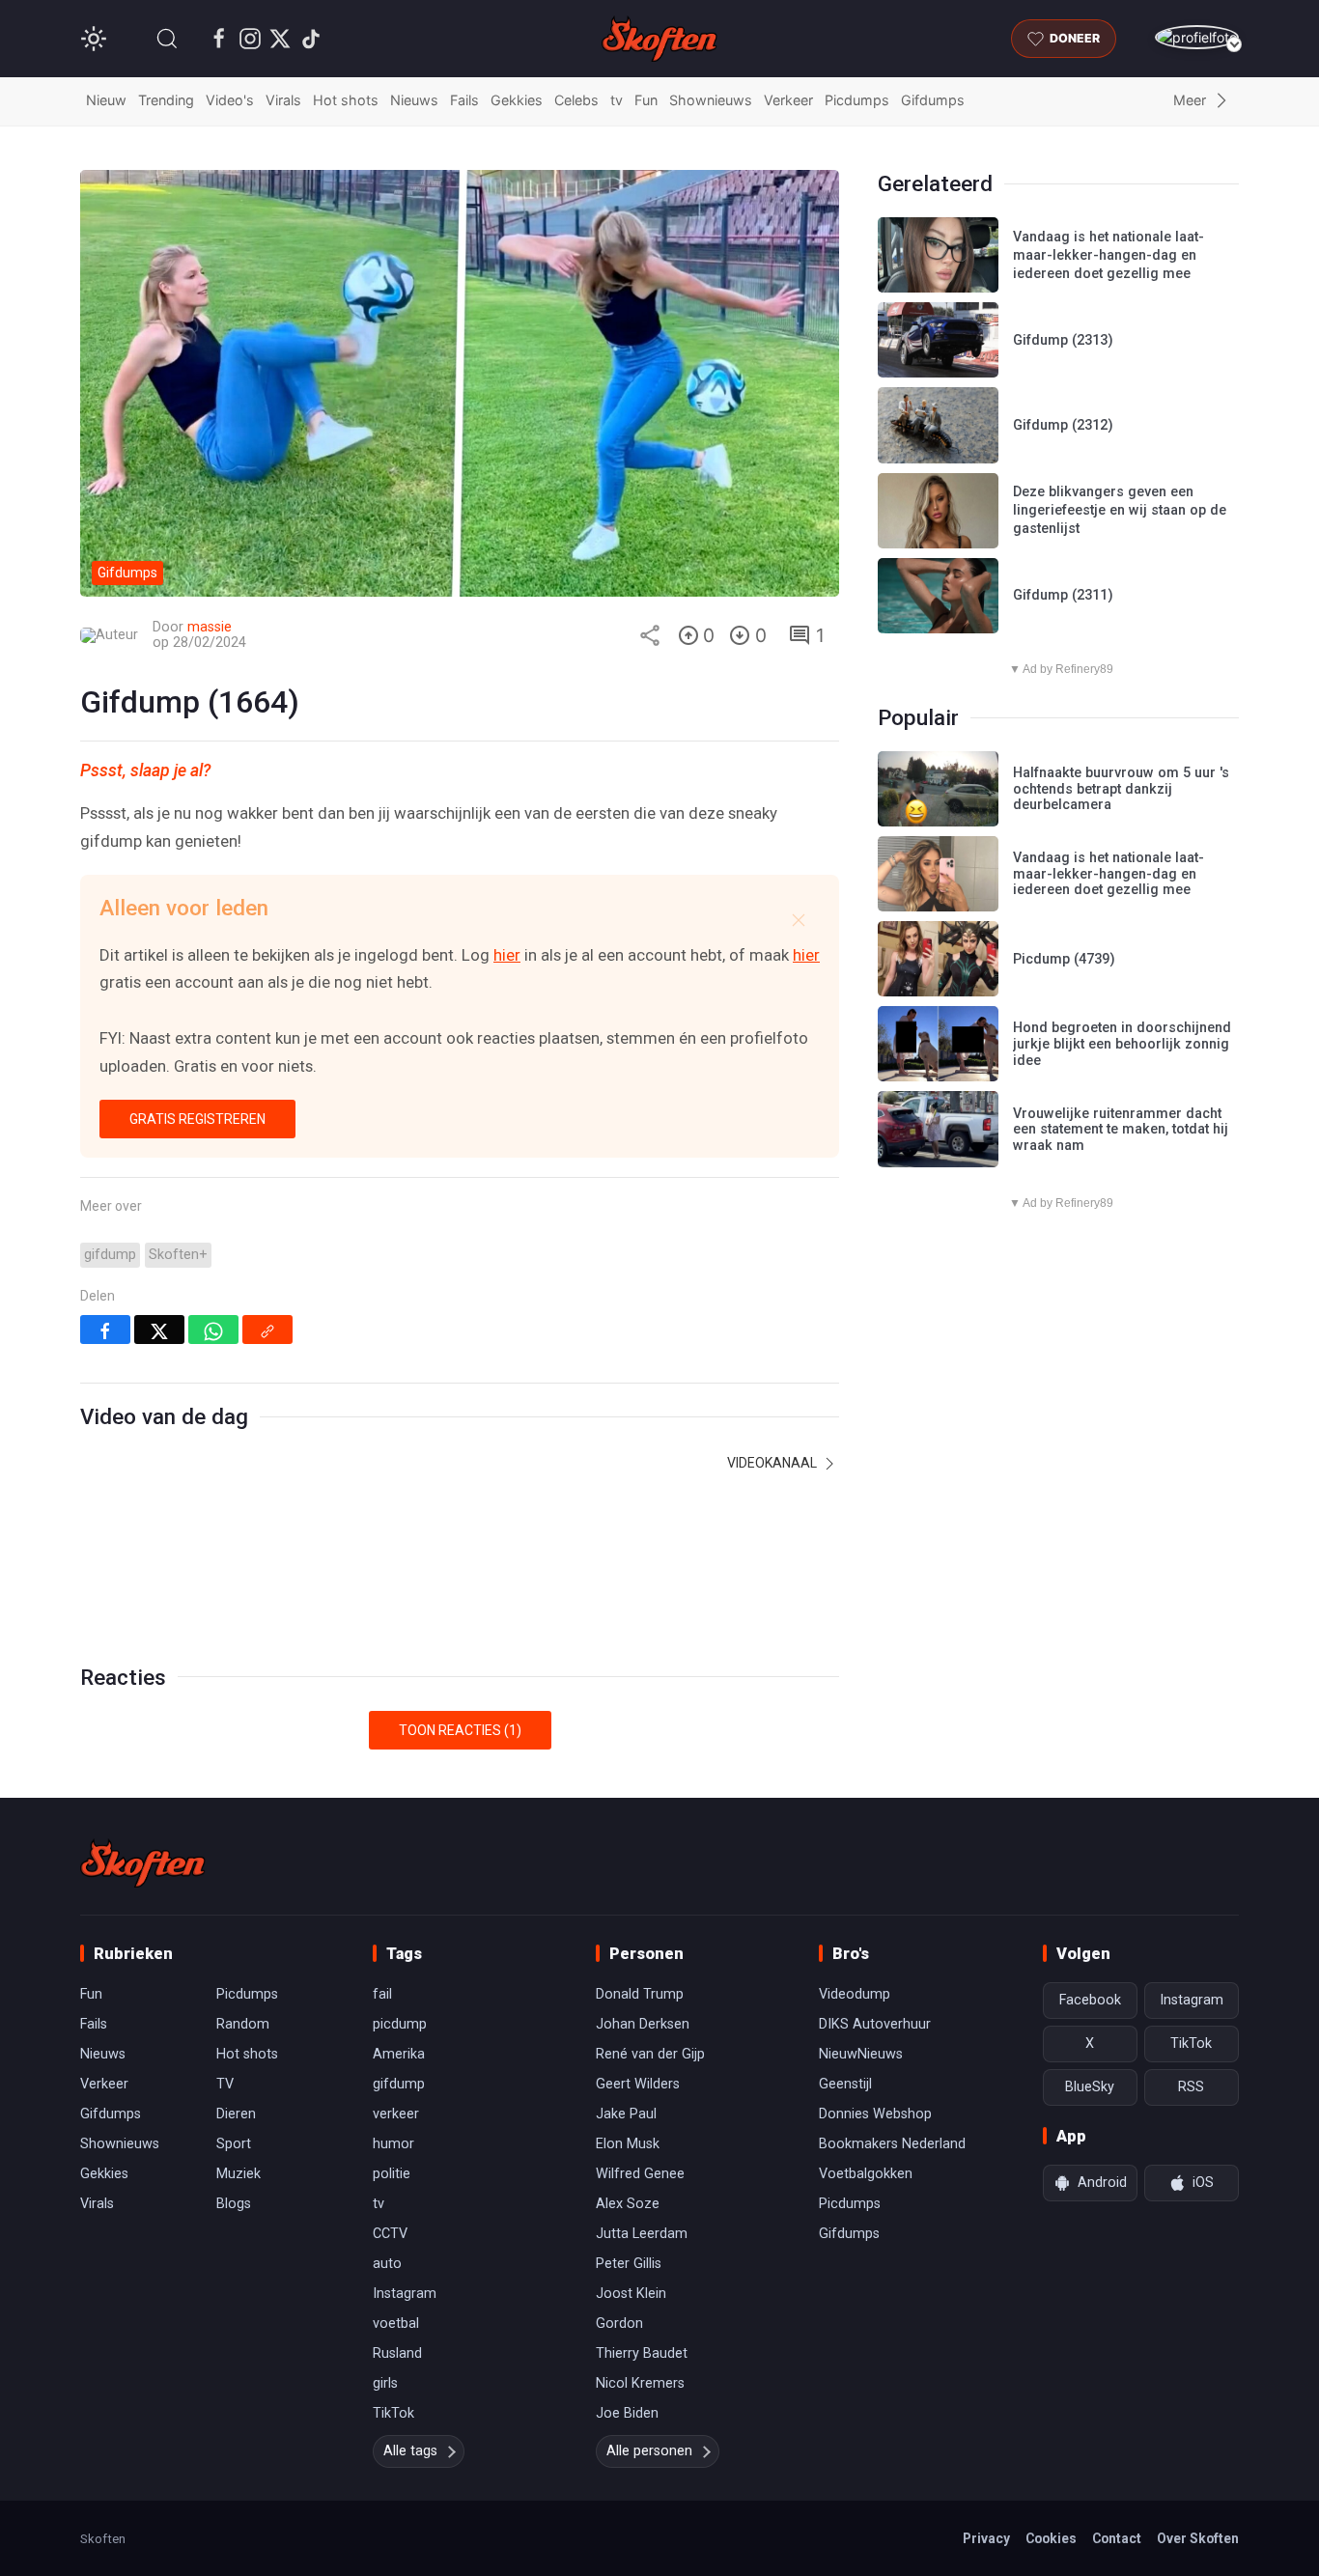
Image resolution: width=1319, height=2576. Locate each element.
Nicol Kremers (640, 2383)
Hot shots (346, 100)
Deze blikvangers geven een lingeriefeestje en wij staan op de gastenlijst (1120, 510)
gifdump (110, 1255)
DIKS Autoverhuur (875, 2024)
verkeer (396, 2114)
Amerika (399, 2054)
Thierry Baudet (642, 2353)
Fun (646, 100)
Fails (464, 100)
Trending (166, 100)
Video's (230, 100)
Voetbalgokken (866, 2174)
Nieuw (106, 100)
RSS (1191, 2087)
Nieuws (414, 100)
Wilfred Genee (640, 2174)
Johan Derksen (643, 2024)
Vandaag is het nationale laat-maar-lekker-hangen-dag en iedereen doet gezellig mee (1109, 255)
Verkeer (788, 100)
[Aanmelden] (1197, 37)
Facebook (1090, 2000)
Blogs (234, 2204)
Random (243, 2024)
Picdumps (857, 100)
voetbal (396, 2324)
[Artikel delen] (650, 635)
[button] (167, 39)
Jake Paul (626, 2114)
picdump (400, 2024)
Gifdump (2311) (1063, 595)
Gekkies (517, 100)
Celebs (576, 100)
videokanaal (773, 1463)
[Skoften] (143, 1863)
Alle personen (649, 2451)
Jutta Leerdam (642, 2234)
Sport (234, 2144)
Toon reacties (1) (460, 1730)
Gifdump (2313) (1063, 340)
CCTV (390, 2234)
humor (393, 2144)
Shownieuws (711, 100)
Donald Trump (640, 1994)
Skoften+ (178, 1255)
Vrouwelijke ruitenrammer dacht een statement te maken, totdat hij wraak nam (1121, 1130)
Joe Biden (627, 2413)
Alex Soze (628, 2204)
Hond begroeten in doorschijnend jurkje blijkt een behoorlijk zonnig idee (1122, 1044)
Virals (283, 100)
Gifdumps (933, 100)
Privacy (986, 2538)
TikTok (393, 2413)
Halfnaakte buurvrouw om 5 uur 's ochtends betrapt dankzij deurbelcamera (1121, 789)
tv (617, 100)
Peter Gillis (629, 2264)
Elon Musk (628, 2144)
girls (385, 2383)
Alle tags (410, 2451)
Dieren (236, 2114)
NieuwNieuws (861, 2054)
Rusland (397, 2353)
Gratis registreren (197, 1119)
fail (382, 1994)
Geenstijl (845, 2084)
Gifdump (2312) (1063, 425)
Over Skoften (1198, 2538)
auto (387, 2264)
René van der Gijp (650, 2054)
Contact (1117, 2538)
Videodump (855, 1994)
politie (392, 2174)
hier (507, 955)
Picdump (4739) (1064, 959)
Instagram (405, 2294)
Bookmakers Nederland (892, 2144)
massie (210, 627)
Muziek (239, 2174)
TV (225, 2084)
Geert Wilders (638, 2084)
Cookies (1051, 2538)
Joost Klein (631, 2294)
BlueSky (1090, 2087)
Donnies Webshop (875, 2114)
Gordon (619, 2324)
